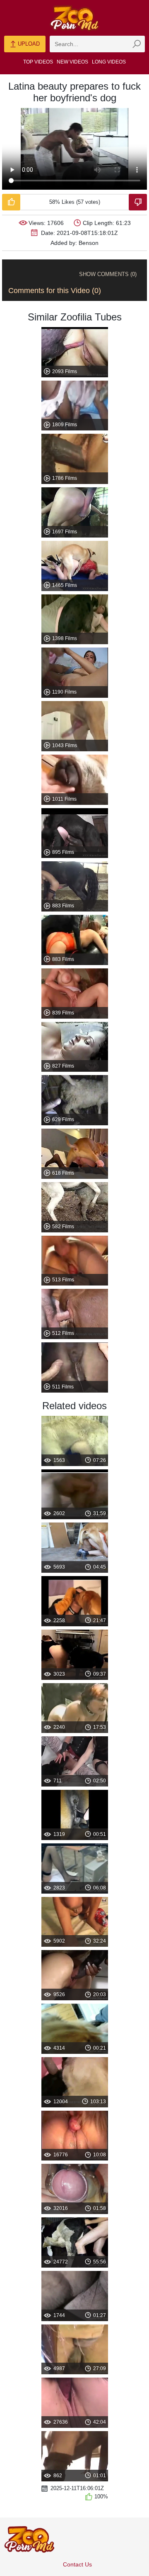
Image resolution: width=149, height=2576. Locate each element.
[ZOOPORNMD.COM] (74, 18)
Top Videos (38, 62)
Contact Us (77, 2564)
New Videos (72, 62)
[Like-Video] (11, 202)
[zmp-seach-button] (137, 44)
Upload (28, 44)
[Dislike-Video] (138, 202)
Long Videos (109, 62)
